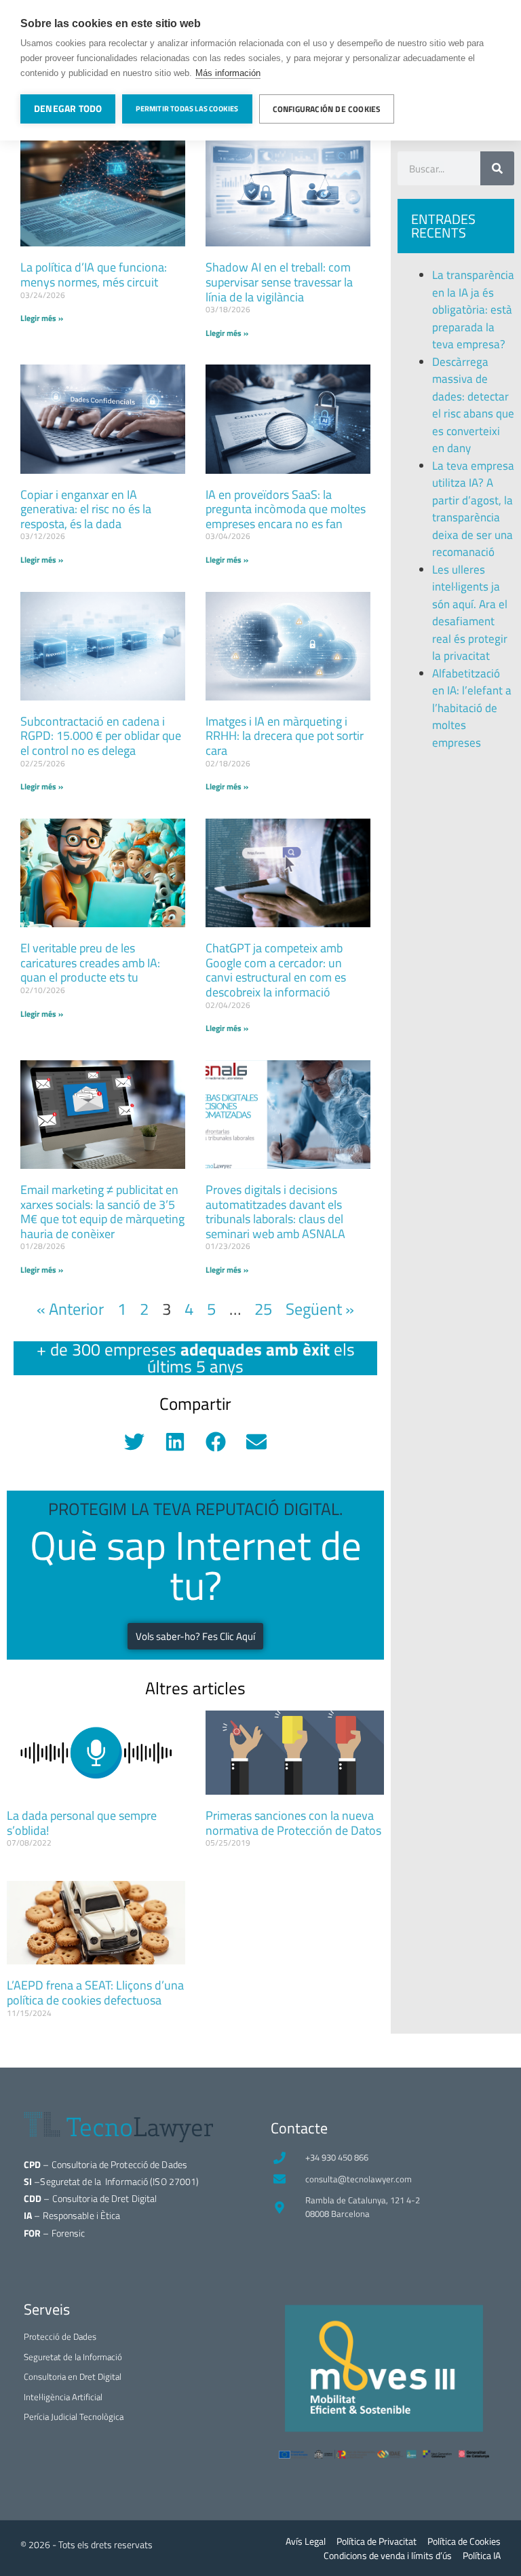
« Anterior (70, 1309)
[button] (135, 1441)
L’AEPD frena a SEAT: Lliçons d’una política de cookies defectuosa (95, 1993)
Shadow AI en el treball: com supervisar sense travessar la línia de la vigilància (279, 282)
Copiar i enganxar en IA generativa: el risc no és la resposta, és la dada (86, 509)
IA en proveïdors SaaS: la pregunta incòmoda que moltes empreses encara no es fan (286, 509)
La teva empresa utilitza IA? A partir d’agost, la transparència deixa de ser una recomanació (473, 509)
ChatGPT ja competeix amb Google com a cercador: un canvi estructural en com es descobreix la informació (276, 970)
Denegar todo (68, 109)
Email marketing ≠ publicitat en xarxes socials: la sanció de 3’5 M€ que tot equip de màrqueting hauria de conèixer (102, 1212)
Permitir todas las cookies (187, 109)
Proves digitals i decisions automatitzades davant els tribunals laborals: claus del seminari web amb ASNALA (275, 1212)
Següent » (320, 1309)
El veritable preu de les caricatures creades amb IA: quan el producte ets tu (90, 963)
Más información (228, 73)
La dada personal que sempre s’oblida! (82, 1823)
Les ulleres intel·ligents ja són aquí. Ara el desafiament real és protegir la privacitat (470, 613)
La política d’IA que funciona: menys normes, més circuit (94, 275)
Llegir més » (42, 318)
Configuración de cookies (327, 109)
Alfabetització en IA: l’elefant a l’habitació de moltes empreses (472, 708)
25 (263, 1309)
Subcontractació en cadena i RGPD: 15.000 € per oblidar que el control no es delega (101, 736)
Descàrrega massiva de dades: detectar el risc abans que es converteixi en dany (473, 405)
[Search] (497, 168)
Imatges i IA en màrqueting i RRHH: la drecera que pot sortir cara (285, 736)
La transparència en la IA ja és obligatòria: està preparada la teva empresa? (473, 310)
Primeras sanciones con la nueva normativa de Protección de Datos (293, 1823)
